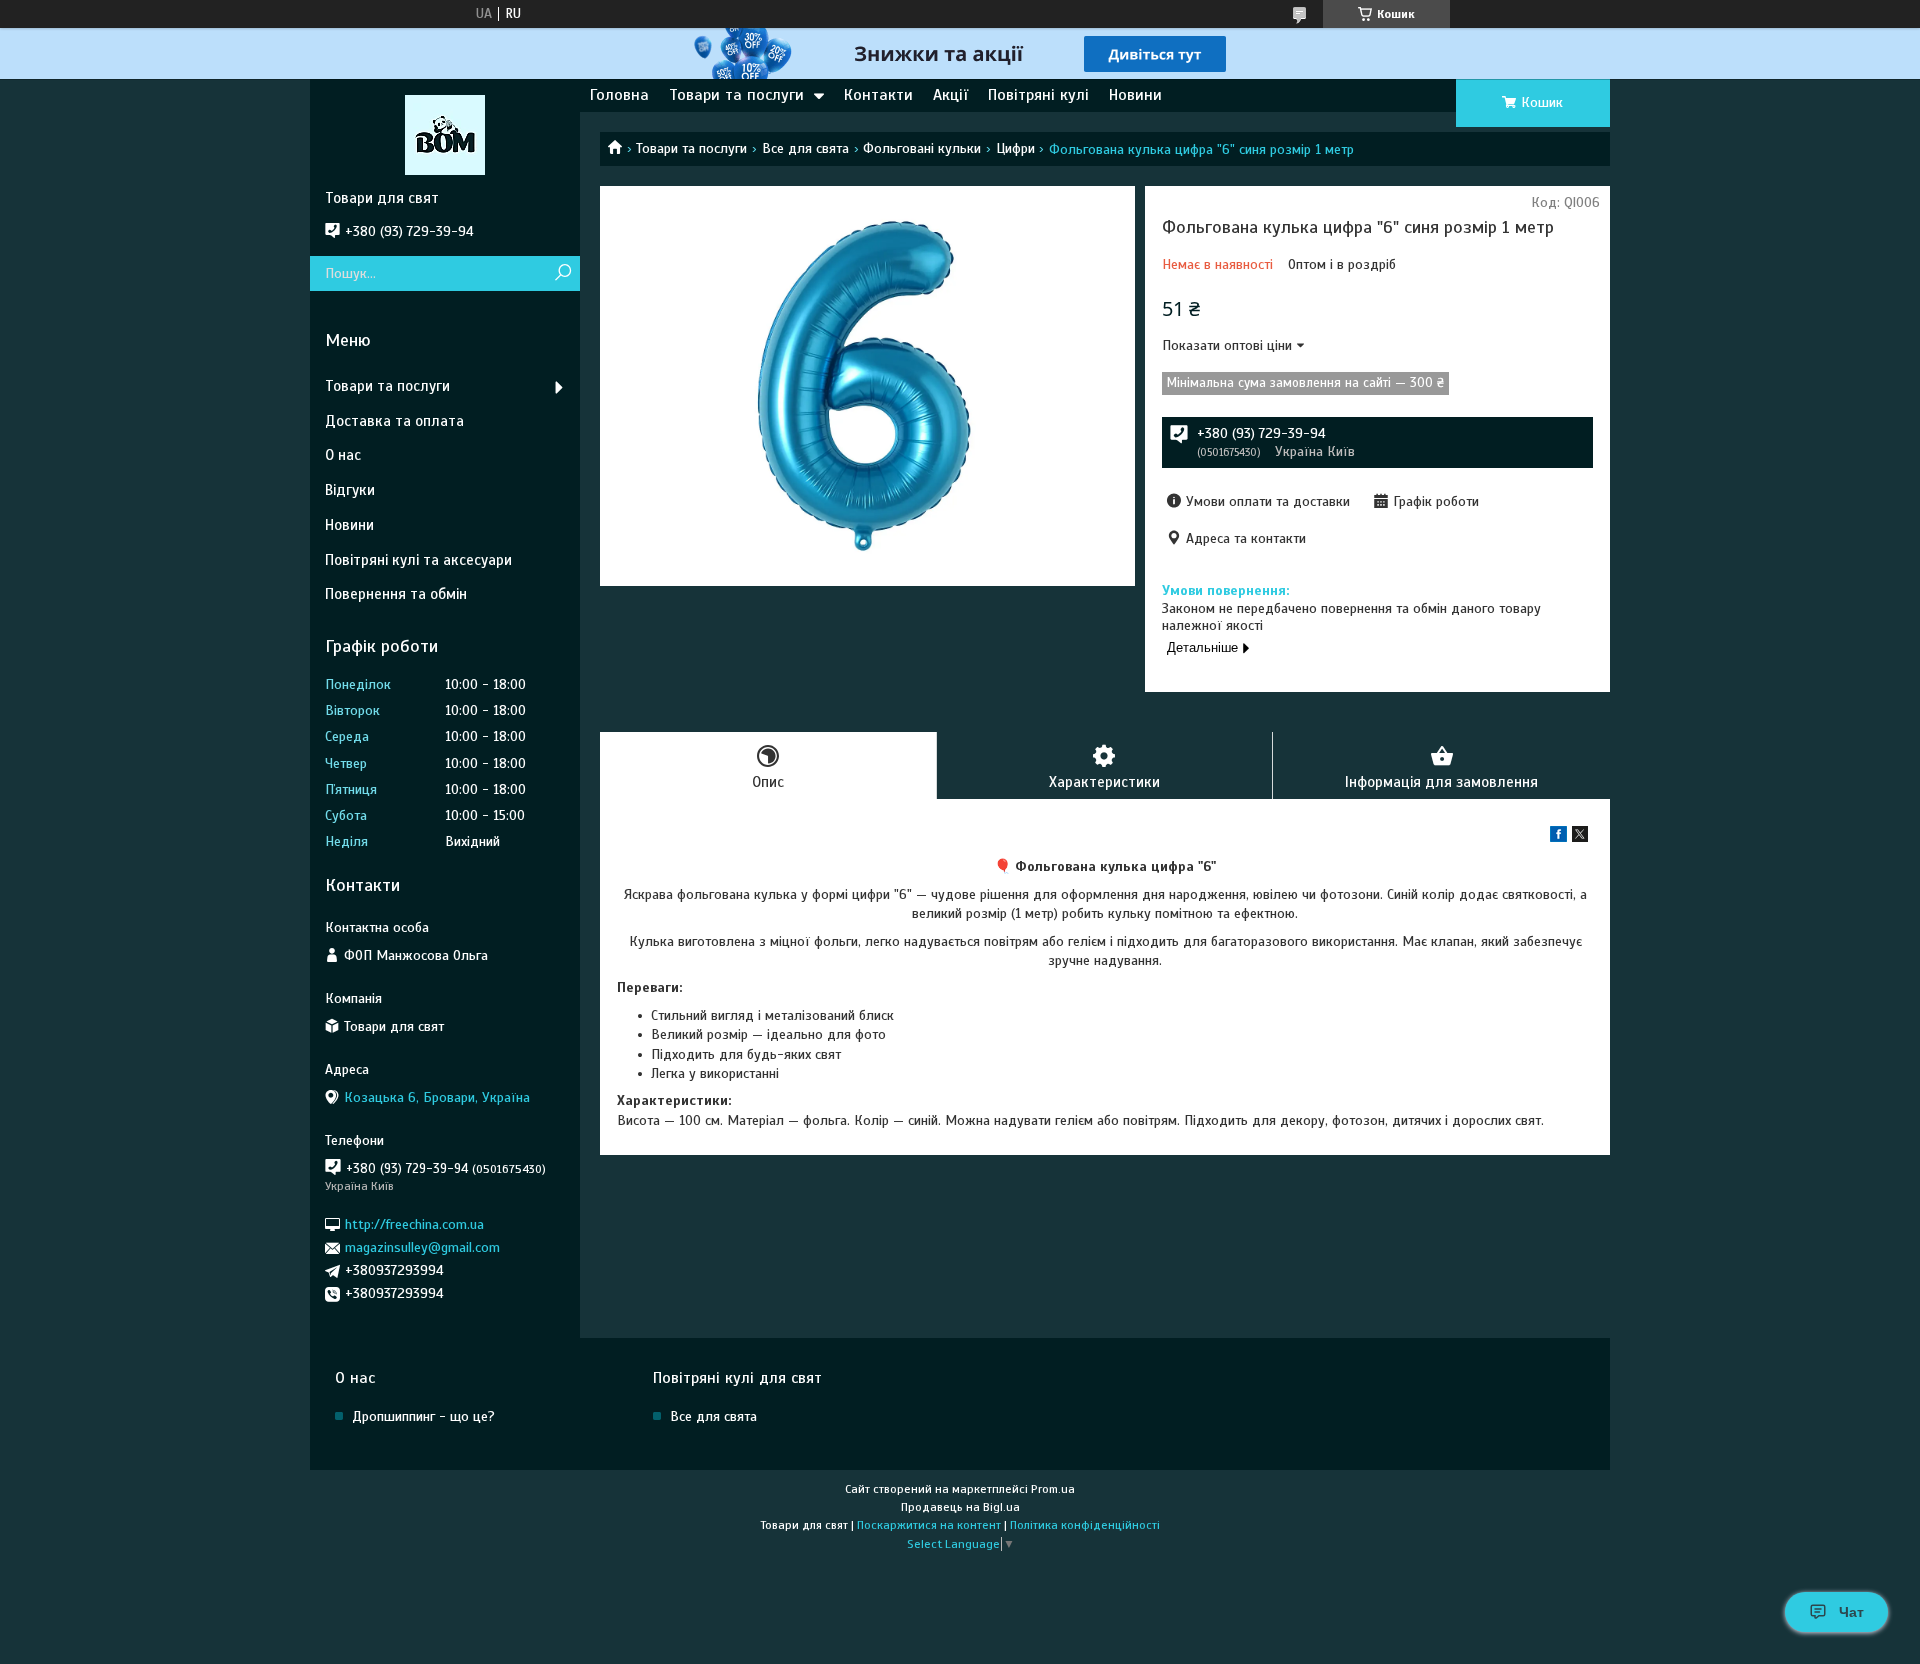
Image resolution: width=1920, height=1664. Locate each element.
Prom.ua (1053, 1489)
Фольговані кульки (922, 148)
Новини (1135, 95)
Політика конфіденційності (1085, 1525)
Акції (950, 95)
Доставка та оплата (394, 421)
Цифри (1015, 148)
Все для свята (805, 148)
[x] (1580, 837)
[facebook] (1558, 837)
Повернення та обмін (396, 594)
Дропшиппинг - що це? (423, 1416)
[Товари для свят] (445, 134)
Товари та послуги (736, 95)
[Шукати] (562, 273)
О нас (343, 455)
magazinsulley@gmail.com (422, 1247)
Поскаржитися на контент (929, 1525)
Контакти (878, 95)
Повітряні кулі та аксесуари (418, 560)
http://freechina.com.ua (414, 1224)
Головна (619, 95)
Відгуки (350, 490)
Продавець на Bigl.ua (960, 1507)
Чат (1851, 1612)
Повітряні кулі (1038, 95)
